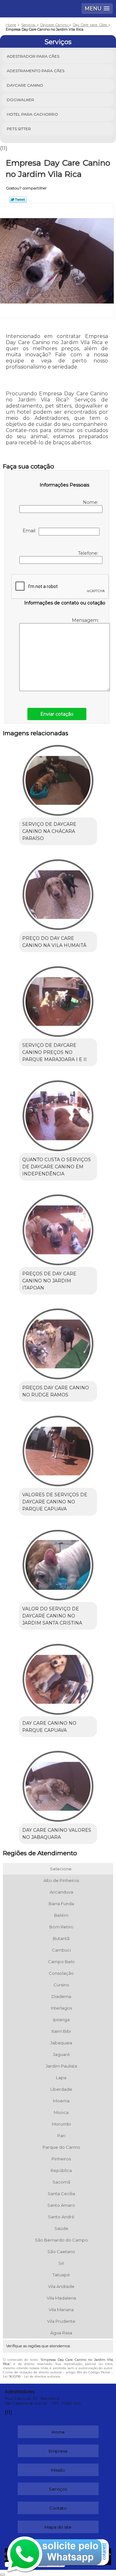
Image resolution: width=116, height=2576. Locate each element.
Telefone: (89, 553)
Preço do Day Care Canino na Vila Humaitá (54, 942)
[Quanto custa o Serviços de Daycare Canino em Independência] (58, 1114)
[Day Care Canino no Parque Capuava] (58, 1677)
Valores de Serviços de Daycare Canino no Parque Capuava (55, 1502)
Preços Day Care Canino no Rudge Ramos (56, 1391)
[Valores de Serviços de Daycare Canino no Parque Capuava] (58, 1449)
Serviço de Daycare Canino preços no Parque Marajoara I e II (54, 1052)
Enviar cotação (57, 714)
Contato (58, 2508)
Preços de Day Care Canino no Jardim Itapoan (49, 1281)
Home (58, 2432)
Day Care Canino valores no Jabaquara (57, 1834)
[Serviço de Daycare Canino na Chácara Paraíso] (58, 778)
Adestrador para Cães (33, 56)
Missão (58, 2470)
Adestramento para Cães (36, 71)
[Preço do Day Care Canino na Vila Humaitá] (58, 892)
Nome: (91, 502)
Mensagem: (86, 620)
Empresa (58, 2451)
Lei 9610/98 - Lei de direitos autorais (31, 2376)
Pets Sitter (19, 129)
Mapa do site (58, 2527)
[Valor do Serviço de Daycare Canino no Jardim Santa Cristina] (58, 1563)
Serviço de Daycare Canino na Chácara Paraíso (49, 831)
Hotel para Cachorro (32, 114)
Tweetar (18, 199)
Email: (31, 531)
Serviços (58, 42)
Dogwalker (20, 100)
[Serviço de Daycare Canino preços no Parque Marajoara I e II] (58, 999)
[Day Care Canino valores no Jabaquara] (58, 1784)
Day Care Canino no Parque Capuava (49, 1727)
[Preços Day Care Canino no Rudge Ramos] (58, 1342)
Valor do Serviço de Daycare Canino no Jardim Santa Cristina (52, 1616)
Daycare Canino (25, 85)
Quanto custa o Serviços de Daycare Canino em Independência (57, 1167)
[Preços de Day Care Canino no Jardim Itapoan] (58, 1228)
